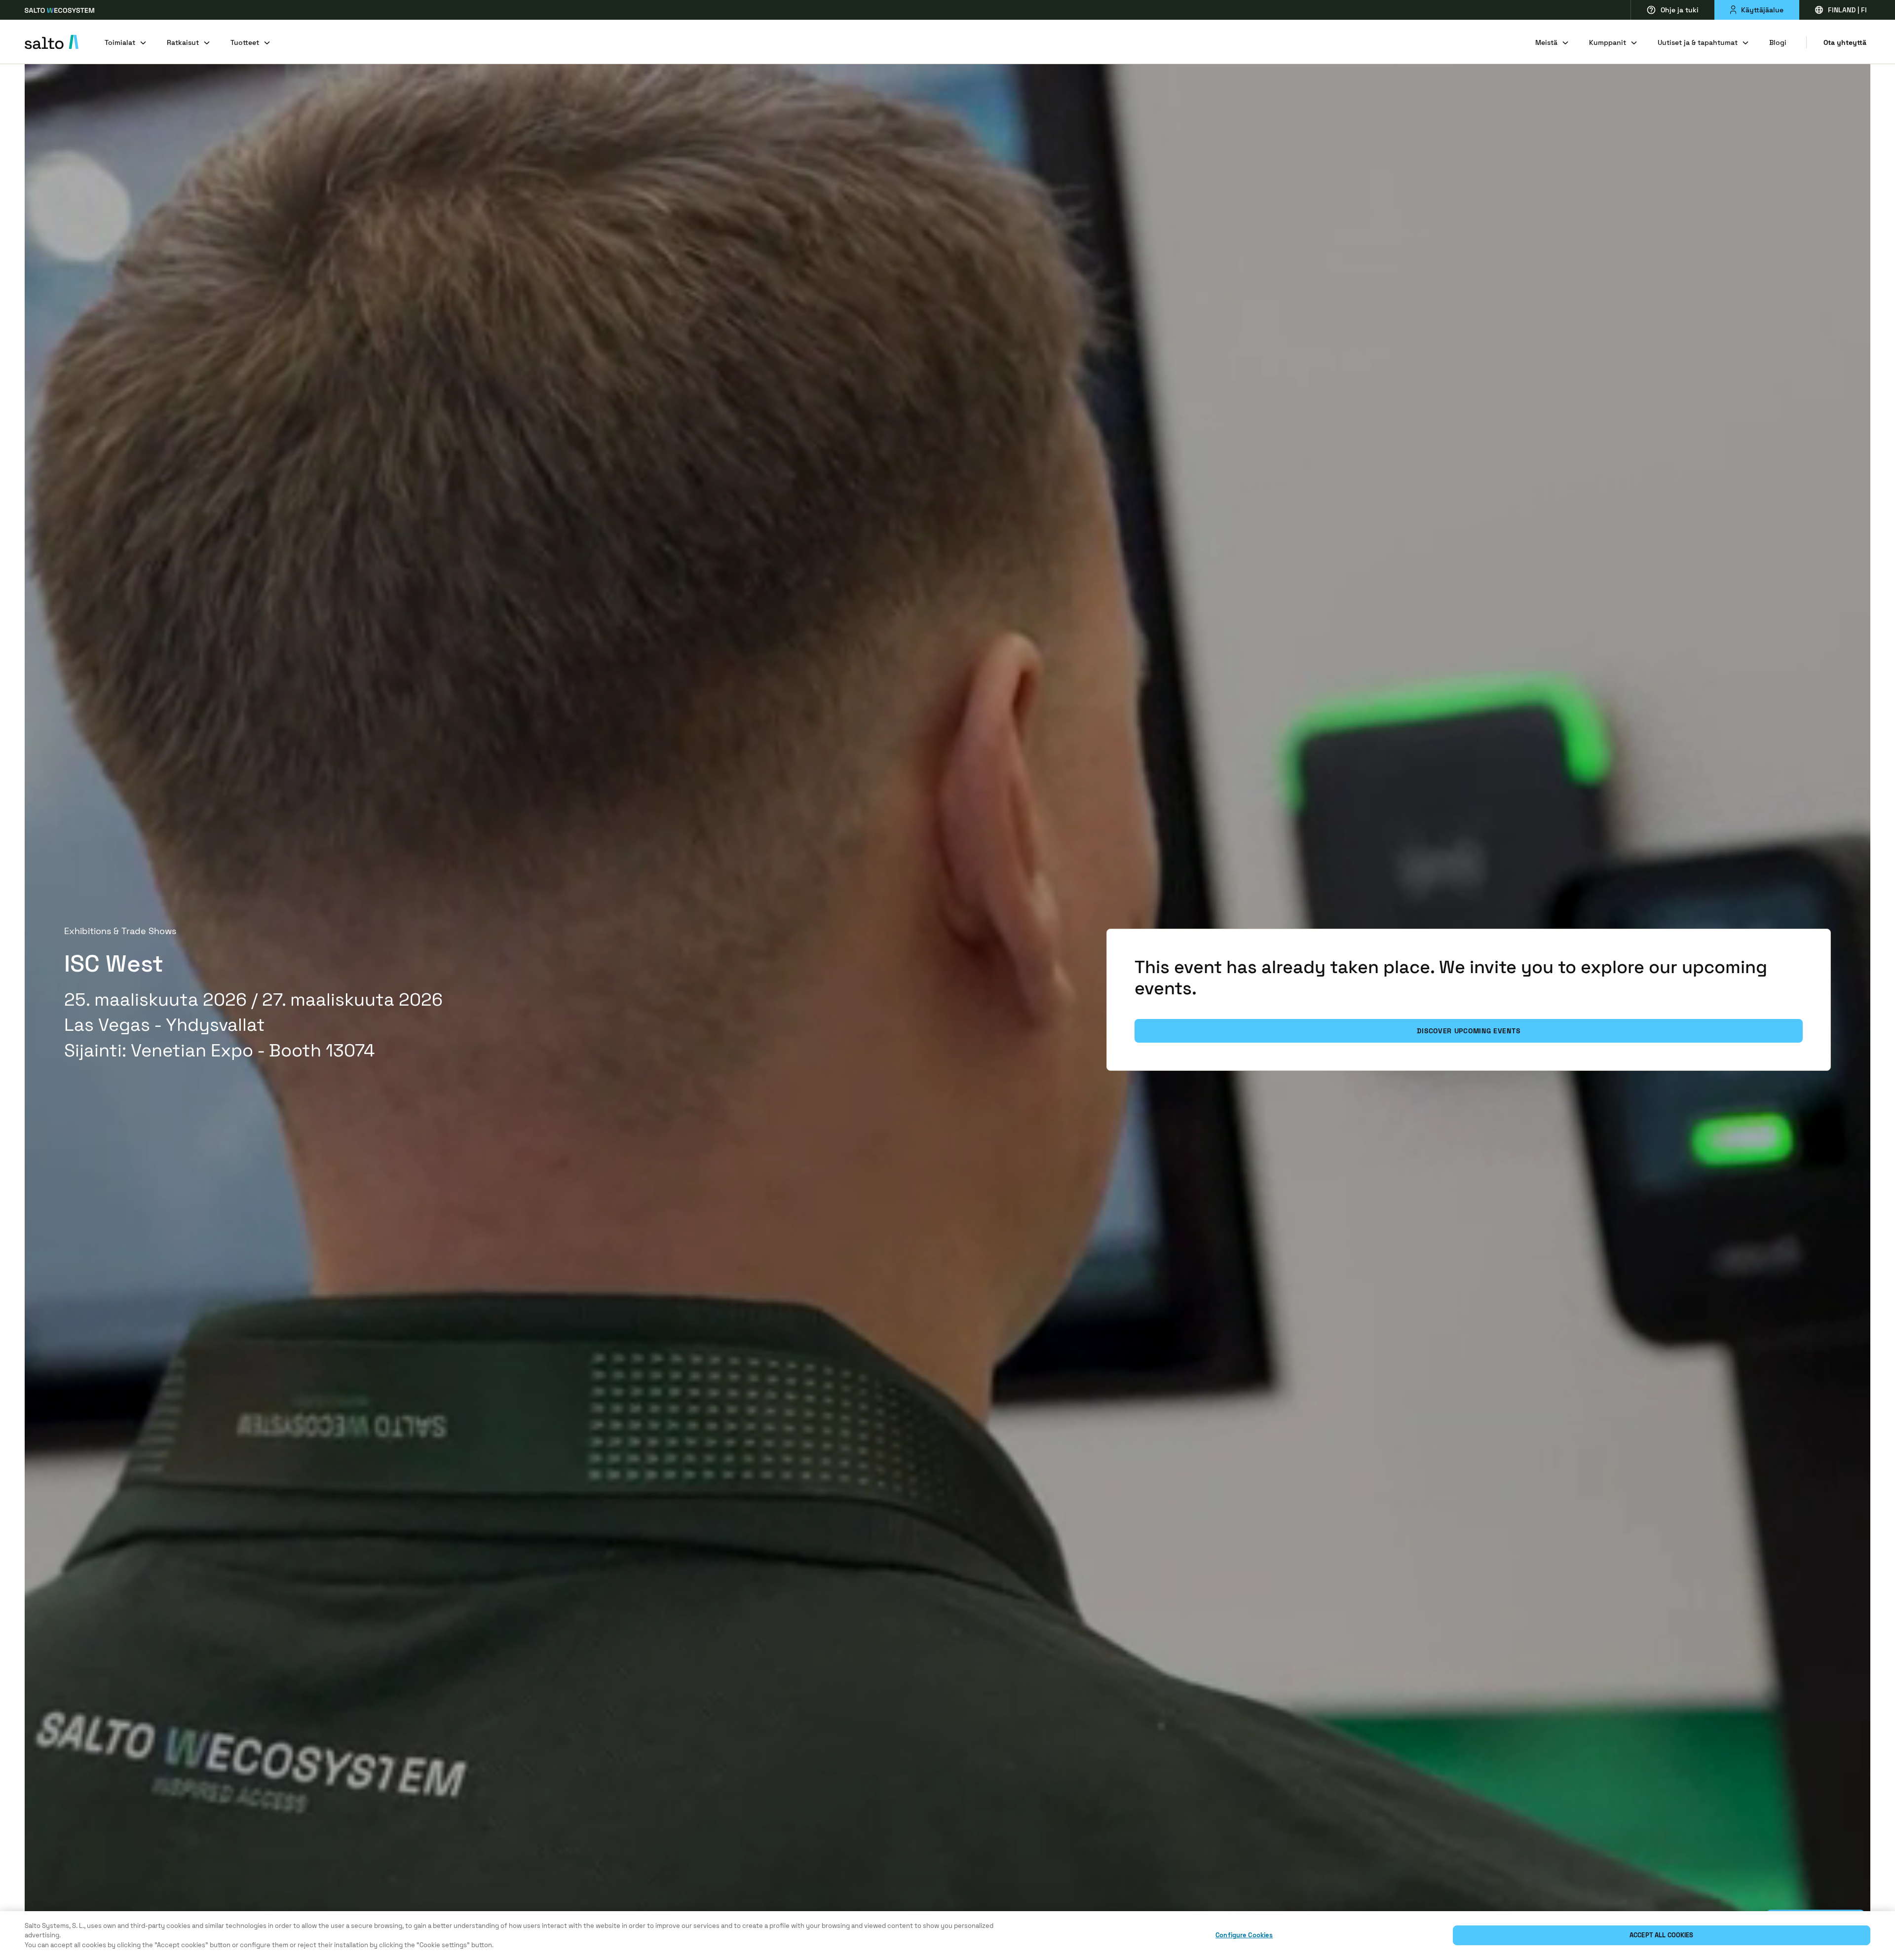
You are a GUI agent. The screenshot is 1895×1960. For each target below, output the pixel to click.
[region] (947, 1936)
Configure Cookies (1244, 1936)
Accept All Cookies (1661, 1936)
